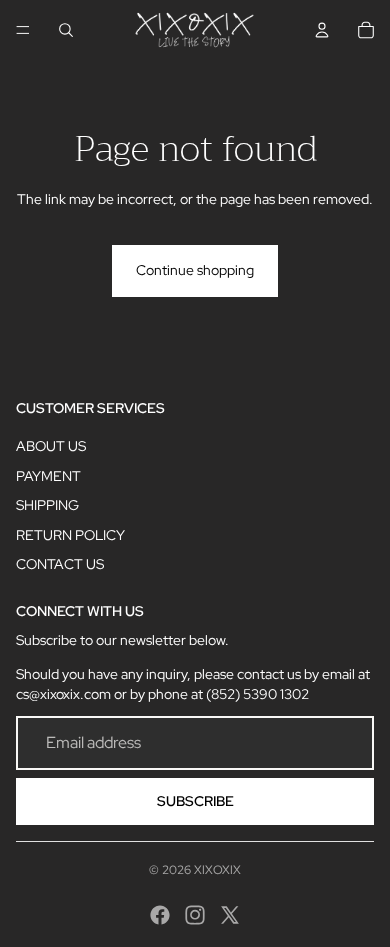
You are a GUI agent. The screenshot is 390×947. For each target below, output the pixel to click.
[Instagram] (195, 915)
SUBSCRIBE (195, 801)
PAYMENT (48, 476)
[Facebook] (160, 915)
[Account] (322, 30)
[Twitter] (230, 915)
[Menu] (23, 30)
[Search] (66, 30)
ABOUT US (51, 446)
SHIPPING (47, 505)
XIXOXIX (217, 870)
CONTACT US (60, 564)
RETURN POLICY (70, 535)
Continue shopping (195, 270)
